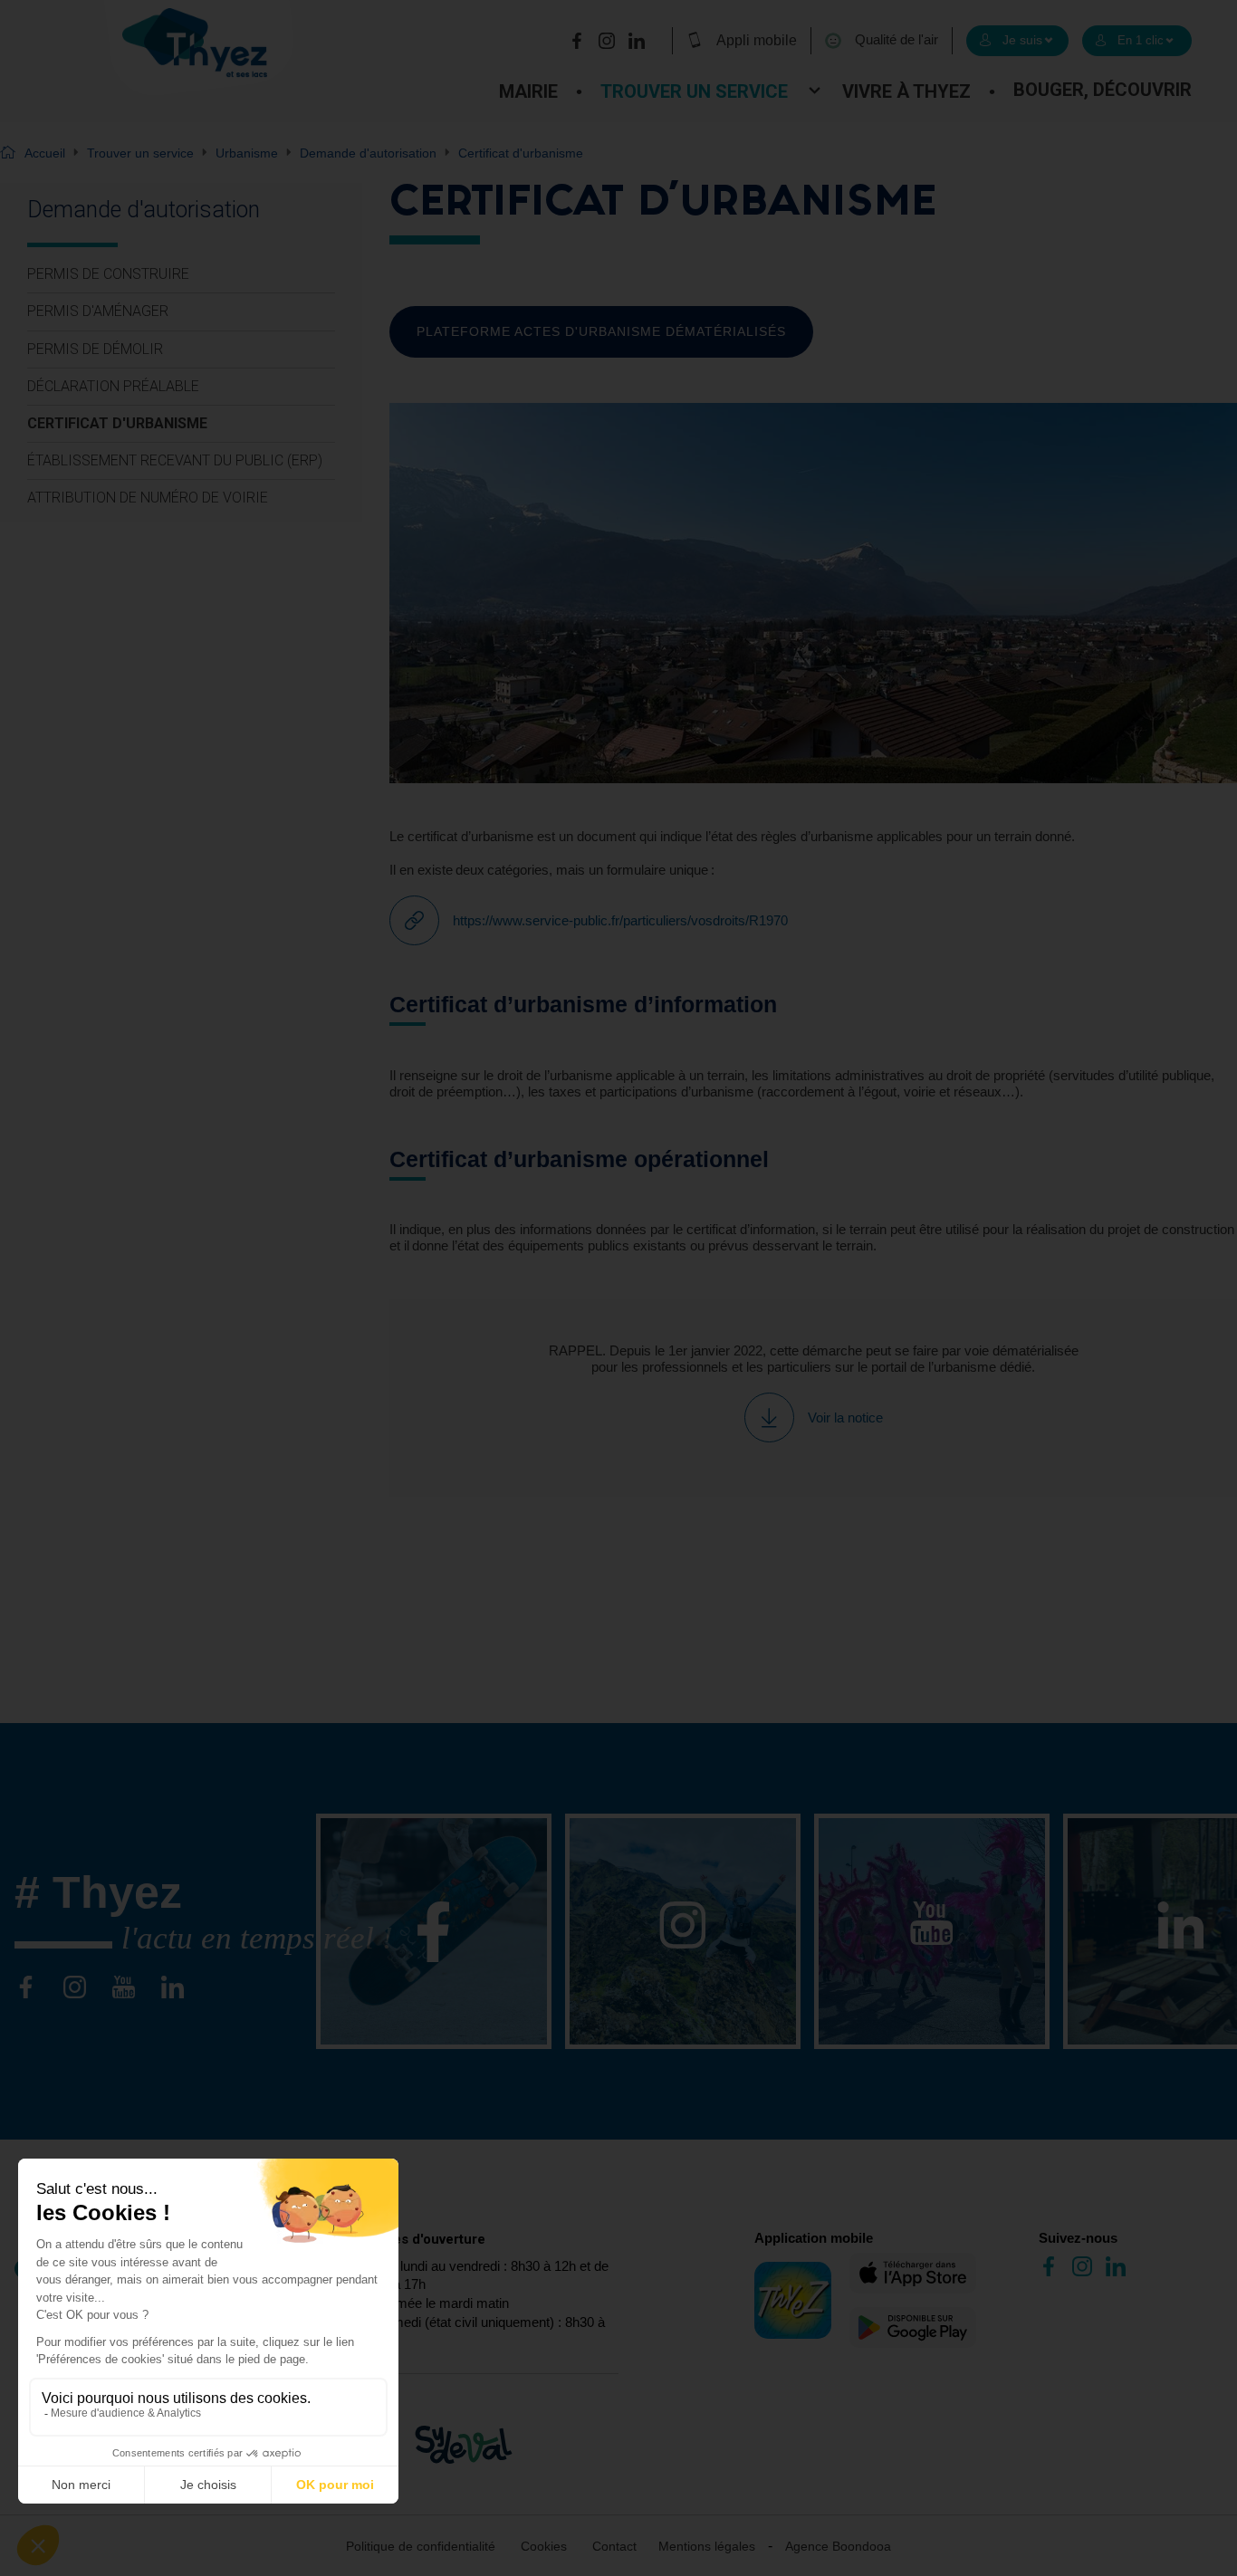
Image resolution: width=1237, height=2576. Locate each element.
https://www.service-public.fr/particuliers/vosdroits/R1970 (620, 920)
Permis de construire (108, 274)
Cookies (544, 2546)
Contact (614, 2546)
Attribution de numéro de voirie (148, 498)
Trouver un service (694, 91)
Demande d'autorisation (368, 153)
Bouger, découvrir (1103, 90)
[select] (1017, 41)
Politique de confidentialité (421, 2546)
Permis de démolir (95, 349)
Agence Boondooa (838, 2546)
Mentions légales (707, 2546)
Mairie (528, 91)
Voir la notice (845, 1417)
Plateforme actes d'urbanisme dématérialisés (601, 331)
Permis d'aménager (98, 311)
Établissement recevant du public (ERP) (175, 460)
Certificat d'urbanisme (117, 423)
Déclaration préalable (113, 386)
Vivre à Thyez (906, 91)
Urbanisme (247, 153)
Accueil (45, 153)
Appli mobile (757, 40)
